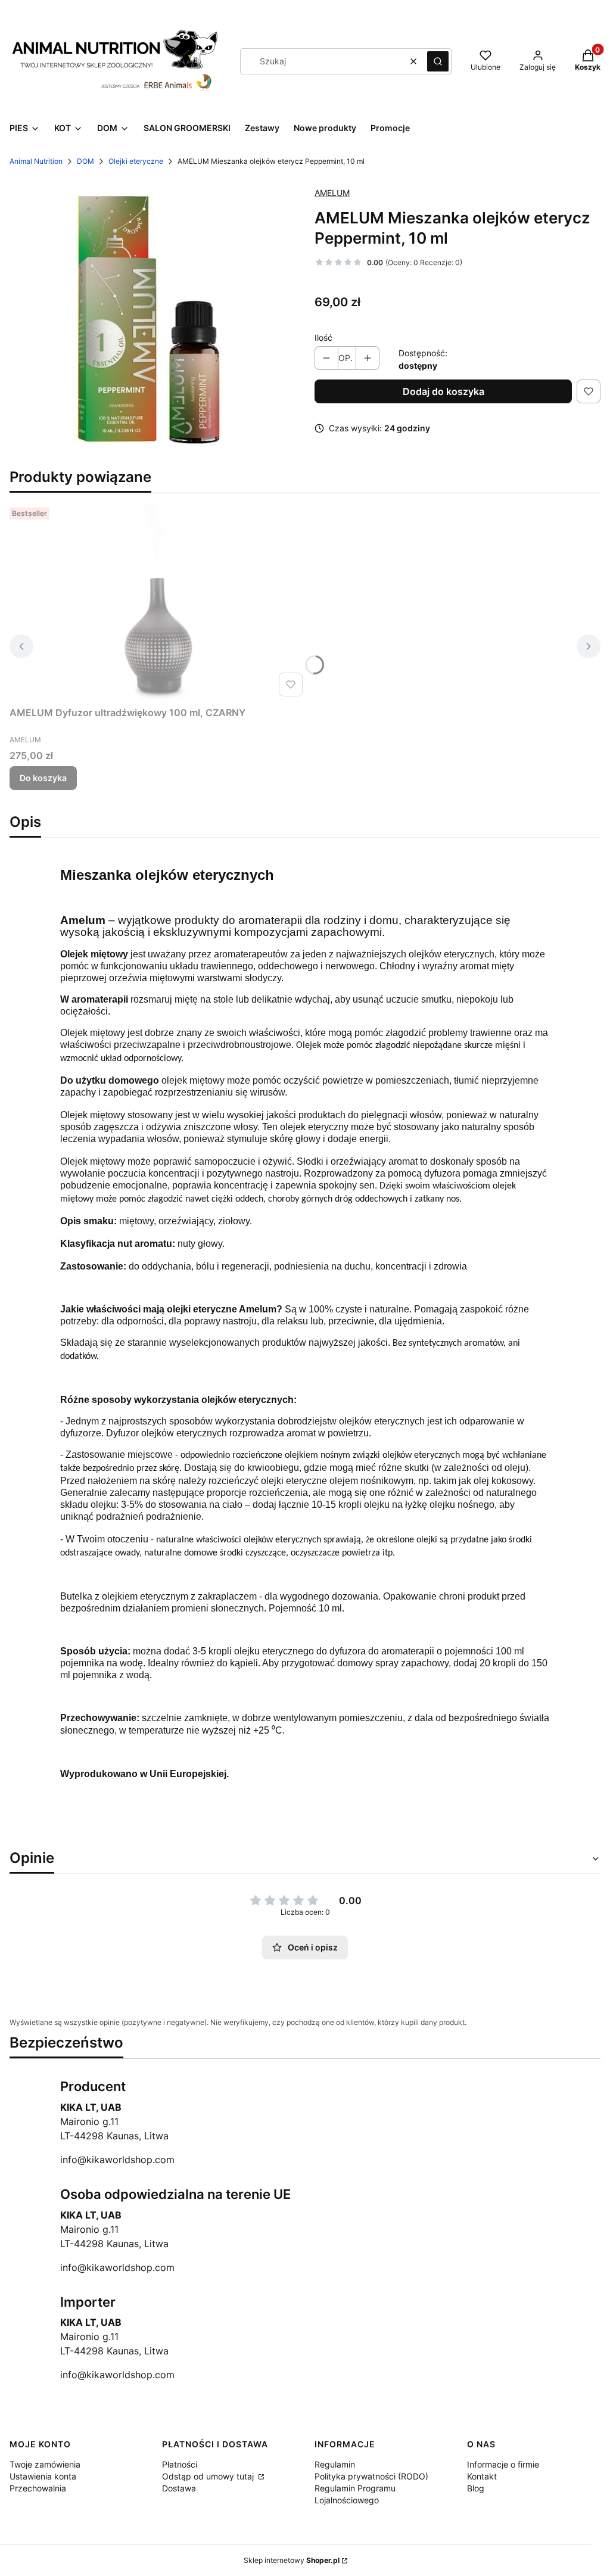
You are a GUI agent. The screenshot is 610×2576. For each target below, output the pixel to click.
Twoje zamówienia (45, 2464)
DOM (85, 161)
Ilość (323, 337)
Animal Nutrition (36, 161)
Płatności (180, 2464)
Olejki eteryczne (136, 161)
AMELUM (332, 193)
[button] (438, 61)
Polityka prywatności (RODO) (371, 2476)
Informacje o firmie (503, 2464)
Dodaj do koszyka (444, 391)
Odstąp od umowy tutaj (209, 2476)
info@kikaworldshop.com (117, 2160)
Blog (476, 2488)
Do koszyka (43, 778)
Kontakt (482, 2476)
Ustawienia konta (43, 2476)
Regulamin (335, 2464)
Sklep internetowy (292, 2560)
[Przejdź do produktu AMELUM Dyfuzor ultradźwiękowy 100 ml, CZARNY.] (158, 602)
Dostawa (179, 2488)
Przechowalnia (38, 2488)
